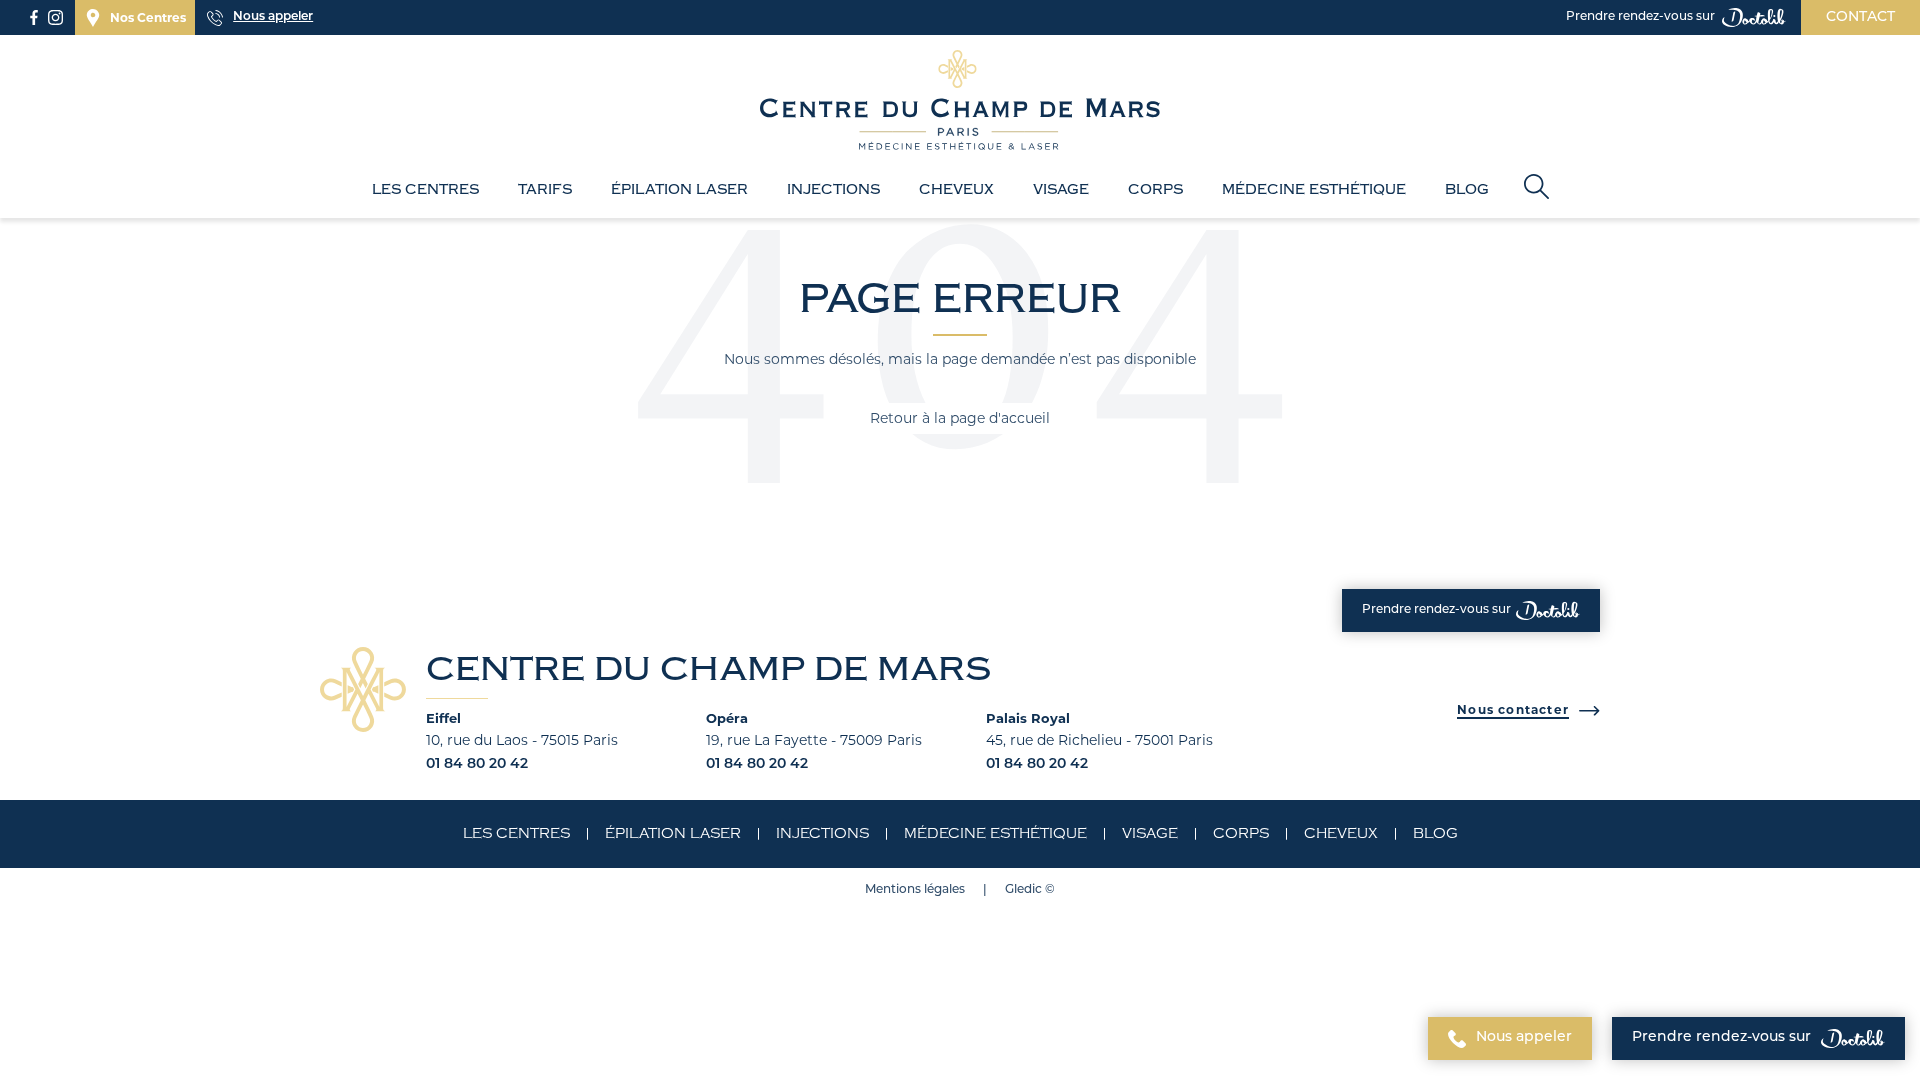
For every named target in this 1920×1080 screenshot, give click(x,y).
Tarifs (545, 190)
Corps (1155, 190)
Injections (833, 190)
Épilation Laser (673, 834)
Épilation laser (679, 190)
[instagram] (55, 17)
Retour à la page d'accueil (960, 418)
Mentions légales (915, 890)
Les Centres (425, 190)
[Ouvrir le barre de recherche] (1536, 188)
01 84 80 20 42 (477, 764)
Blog (1467, 190)
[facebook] (34, 17)
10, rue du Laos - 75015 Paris (522, 740)
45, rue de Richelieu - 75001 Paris (1099, 740)
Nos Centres (148, 17)
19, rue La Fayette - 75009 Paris (814, 740)
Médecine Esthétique (1314, 190)
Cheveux (956, 190)
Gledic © (1030, 890)
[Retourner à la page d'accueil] (960, 102)
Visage (1061, 190)
